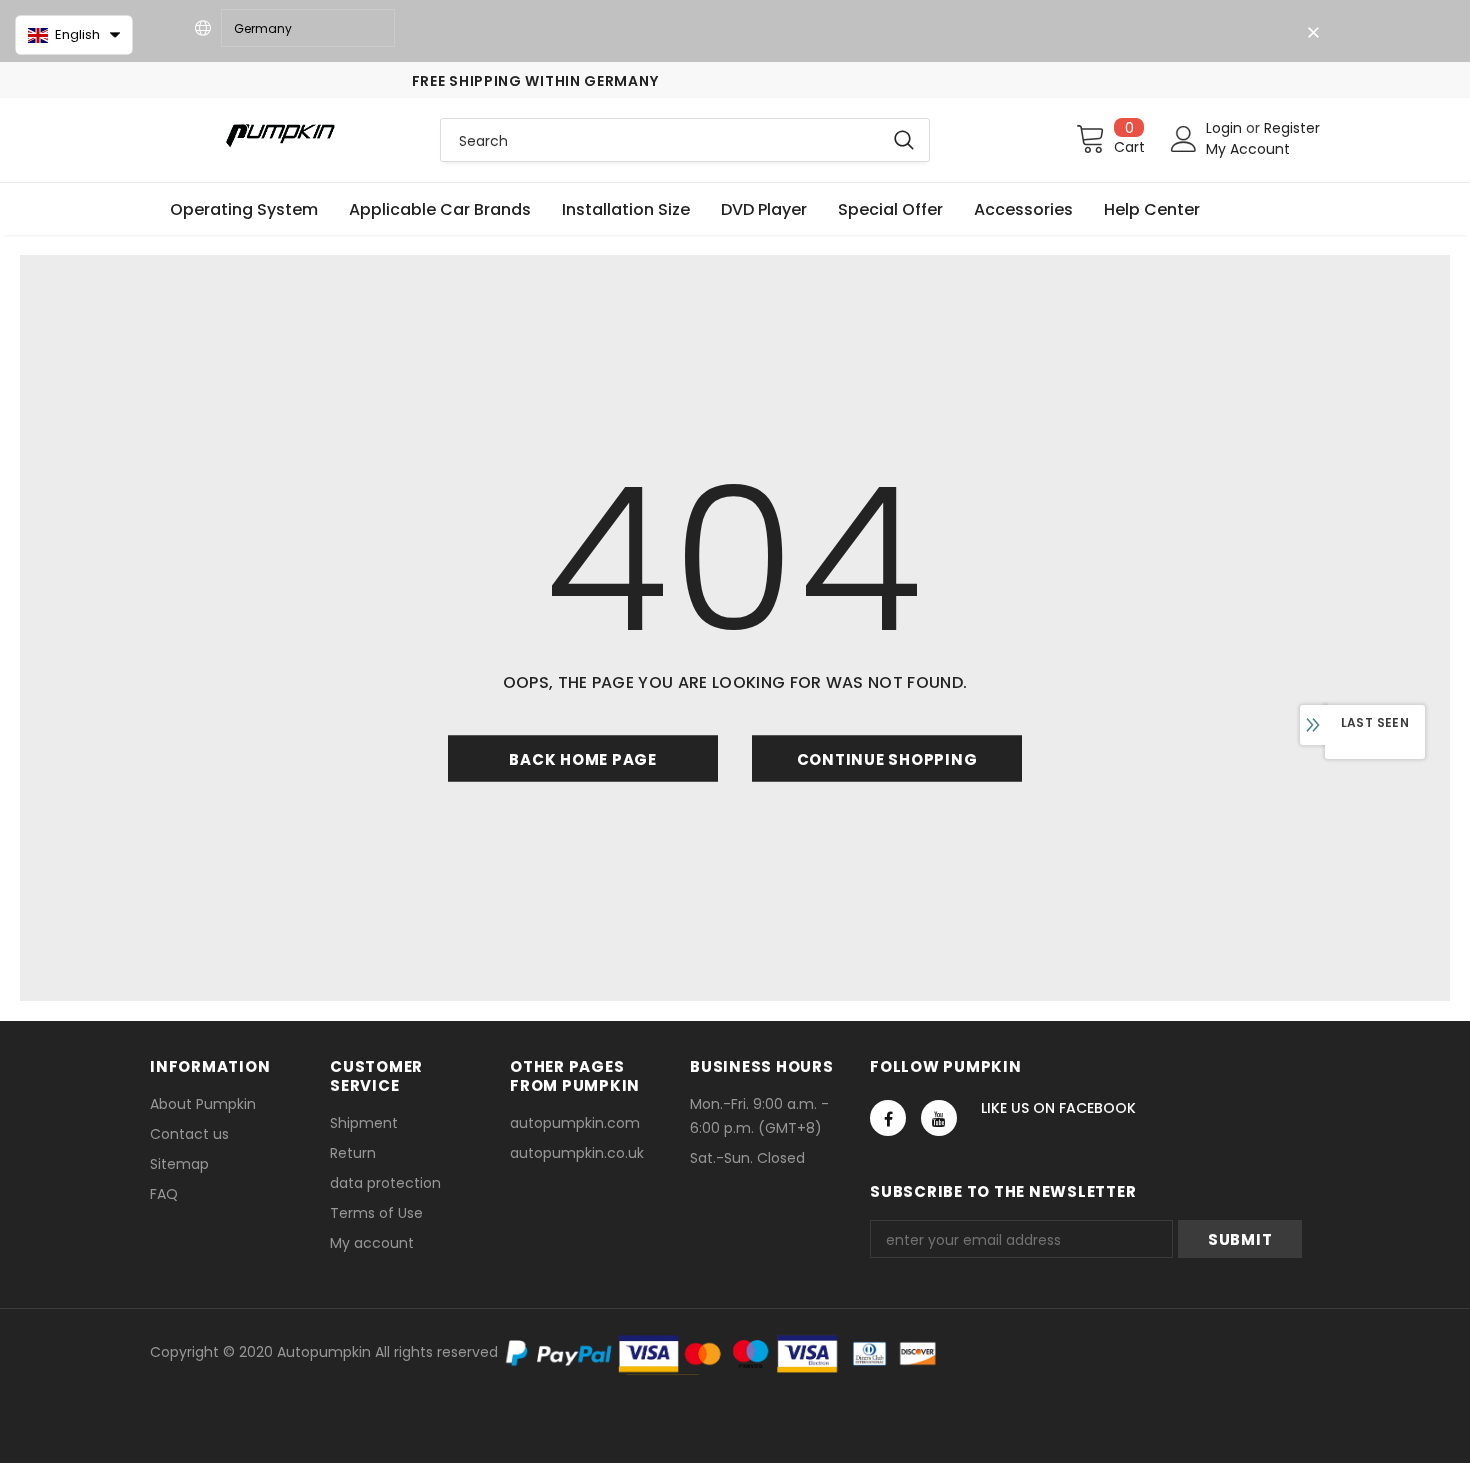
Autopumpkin (324, 1352)
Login (1226, 128)
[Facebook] (888, 1118)
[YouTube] (939, 1118)
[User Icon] (1184, 139)
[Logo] (280, 134)
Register (1292, 128)
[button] (74, 35)
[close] (1313, 33)
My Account (1248, 149)
